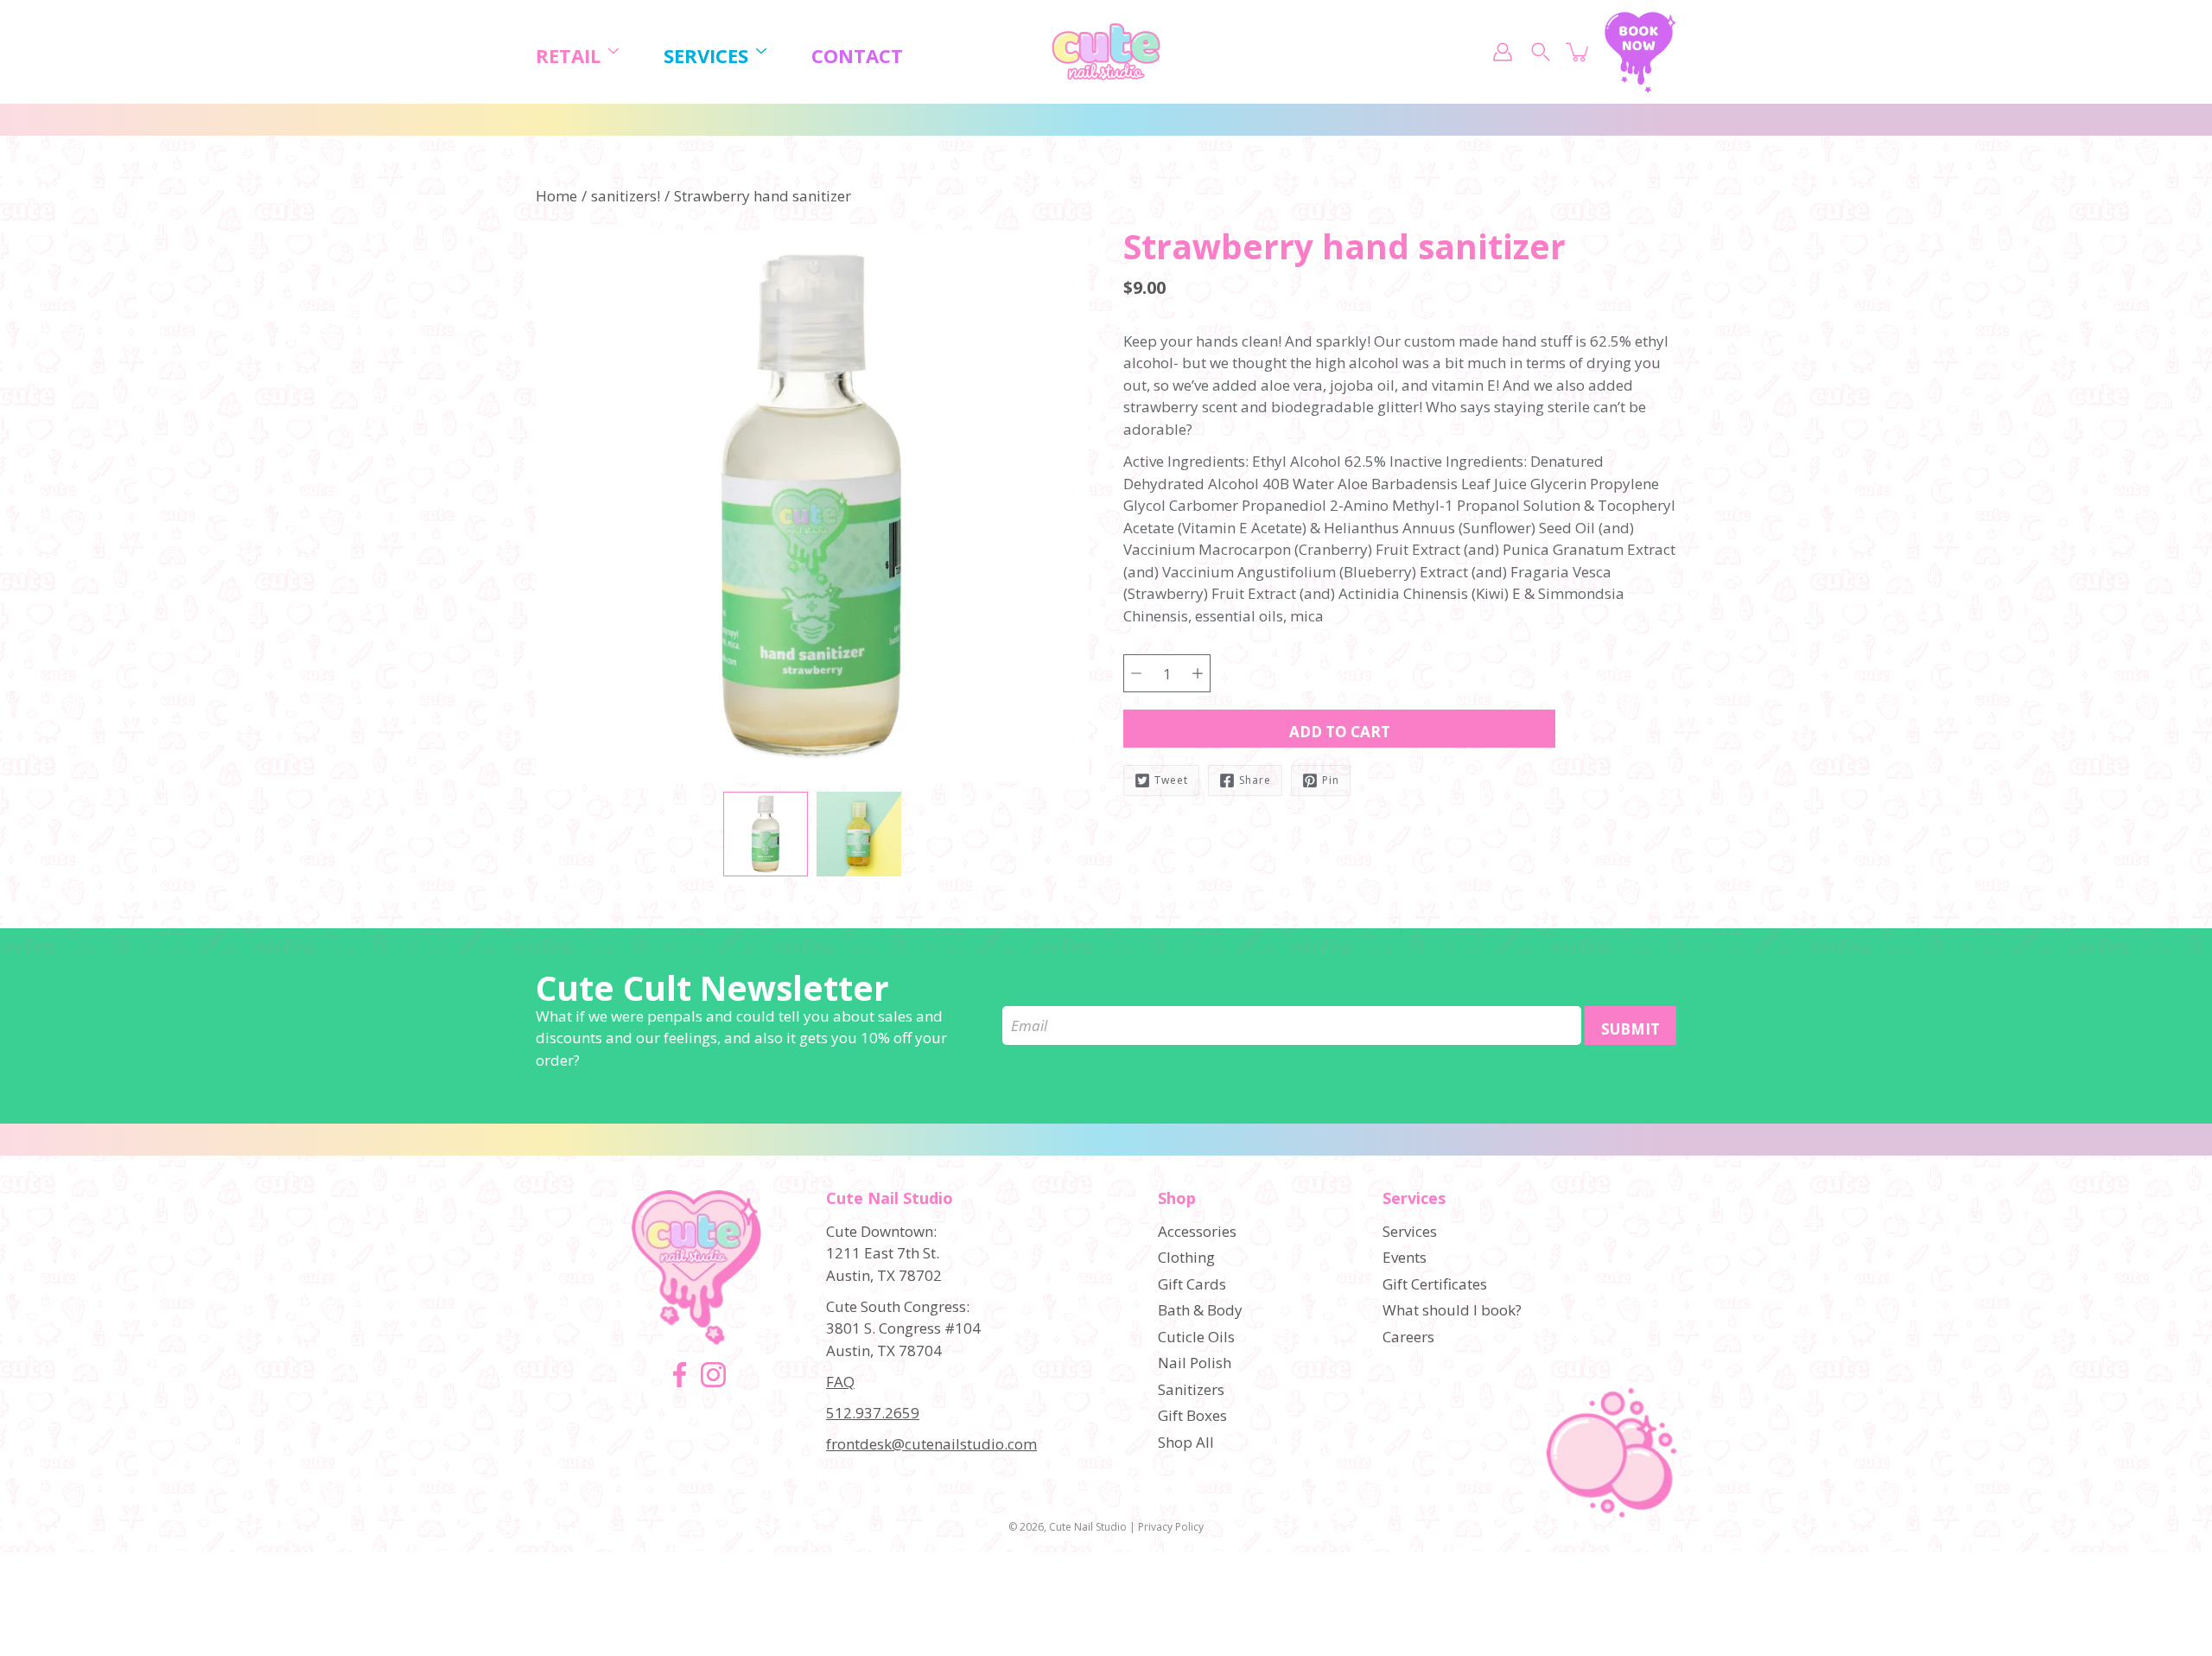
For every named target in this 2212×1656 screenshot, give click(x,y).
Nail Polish (1195, 1363)
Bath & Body (1200, 1310)
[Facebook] (680, 1375)
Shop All (1186, 1442)
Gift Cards (1192, 1284)
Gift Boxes (1192, 1415)
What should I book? (1452, 1310)
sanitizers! (626, 196)
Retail (568, 56)
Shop (1177, 1199)
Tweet (1171, 780)
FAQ (840, 1382)
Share (1255, 780)
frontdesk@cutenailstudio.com (931, 1444)
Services (706, 56)
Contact (857, 56)
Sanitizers (1191, 1389)
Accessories (1197, 1231)
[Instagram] (713, 1375)
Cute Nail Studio (1088, 1527)
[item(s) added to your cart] (1579, 52)
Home (556, 196)
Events (1405, 1257)
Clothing (1186, 1257)
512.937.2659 (873, 1413)
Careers (1408, 1337)
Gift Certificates (1435, 1284)
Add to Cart (1340, 732)
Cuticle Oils (1196, 1337)
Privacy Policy (1171, 1527)
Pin (1331, 780)
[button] (1154, 265)
